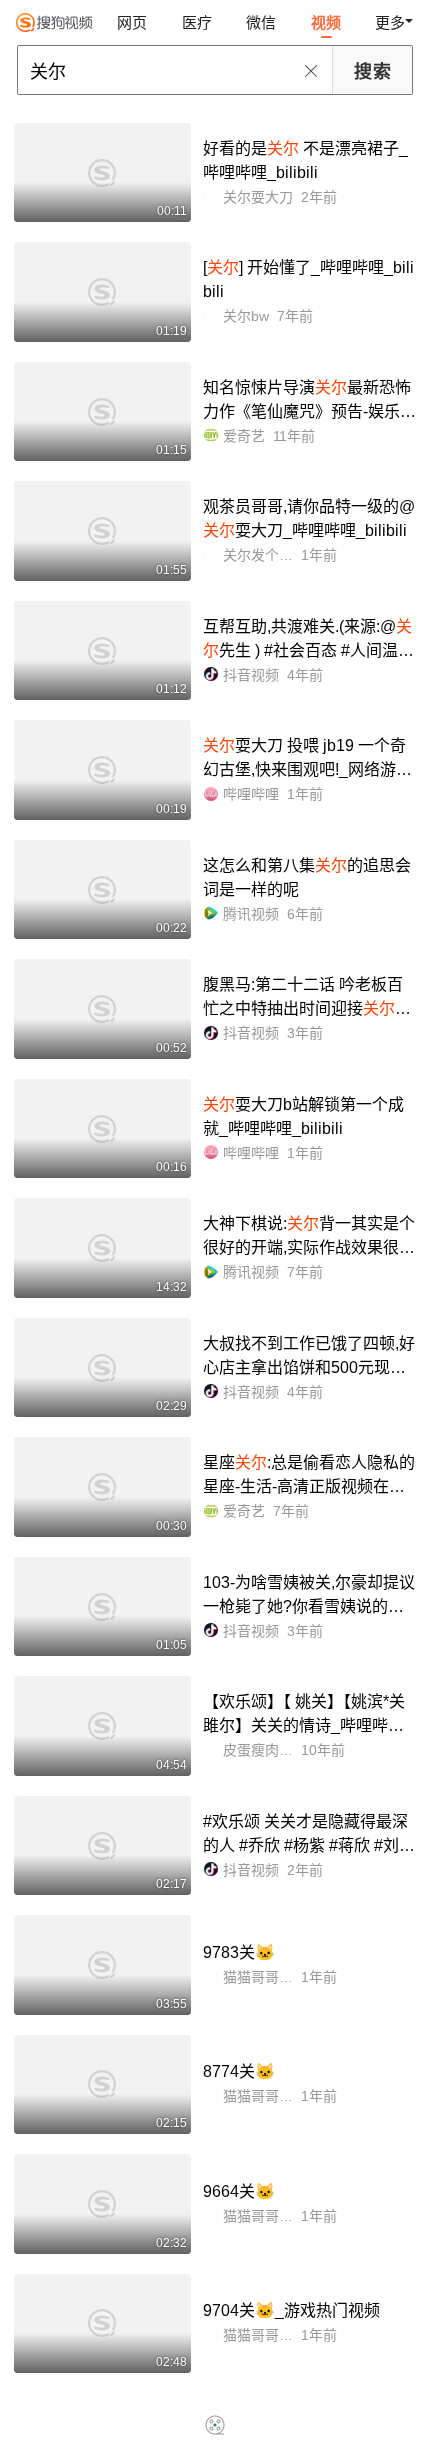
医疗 (197, 22)
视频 (326, 22)
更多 (390, 22)
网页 (132, 22)
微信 (261, 22)
